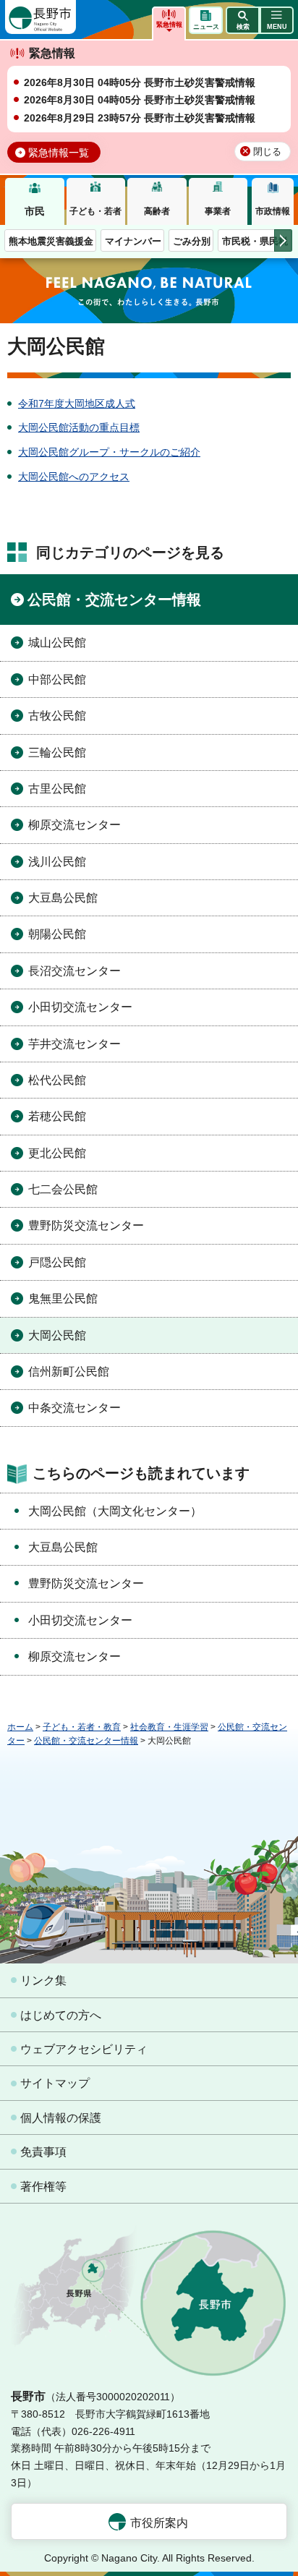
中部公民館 (57, 679)
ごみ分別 (192, 241)
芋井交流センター (74, 1044)
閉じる (267, 152)
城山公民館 (57, 643)
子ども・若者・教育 (82, 1727)
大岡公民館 (57, 1335)
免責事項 (43, 2152)
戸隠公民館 (57, 1262)
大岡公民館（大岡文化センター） (115, 1511)
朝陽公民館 (57, 934)
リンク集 (43, 1980)
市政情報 (273, 211)
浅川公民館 (57, 862)
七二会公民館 (63, 1189)
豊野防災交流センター (86, 1225)
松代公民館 (57, 1080)
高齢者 (157, 211)
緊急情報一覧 (59, 153)
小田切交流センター (80, 1007)
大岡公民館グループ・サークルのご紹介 (109, 452)
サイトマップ (55, 2083)
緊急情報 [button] (169, 25)
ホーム (20, 1727)
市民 (35, 211)
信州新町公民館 (69, 1372)
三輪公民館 (57, 752)
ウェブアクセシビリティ (84, 2049)
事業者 (218, 211)
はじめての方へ (61, 2015)
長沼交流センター (74, 971)
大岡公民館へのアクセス (74, 477)
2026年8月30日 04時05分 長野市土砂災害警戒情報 (140, 82)
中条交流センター (74, 1408)
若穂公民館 (57, 1116)
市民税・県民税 (255, 241)
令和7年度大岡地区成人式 (77, 404)
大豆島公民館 (63, 898)
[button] (243, 20)
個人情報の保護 (61, 2118)
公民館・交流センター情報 (114, 600)
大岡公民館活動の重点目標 (79, 427)
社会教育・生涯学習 (169, 1727)
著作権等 (43, 2187)
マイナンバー (133, 241)
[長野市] (41, 17)
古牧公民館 (57, 716)
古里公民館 (57, 789)
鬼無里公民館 (63, 1298)
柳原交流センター (74, 825)
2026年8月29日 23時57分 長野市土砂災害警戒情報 (140, 118)
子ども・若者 (95, 211)
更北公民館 (57, 1153)
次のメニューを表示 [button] (283, 240)
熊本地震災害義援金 (51, 241)
